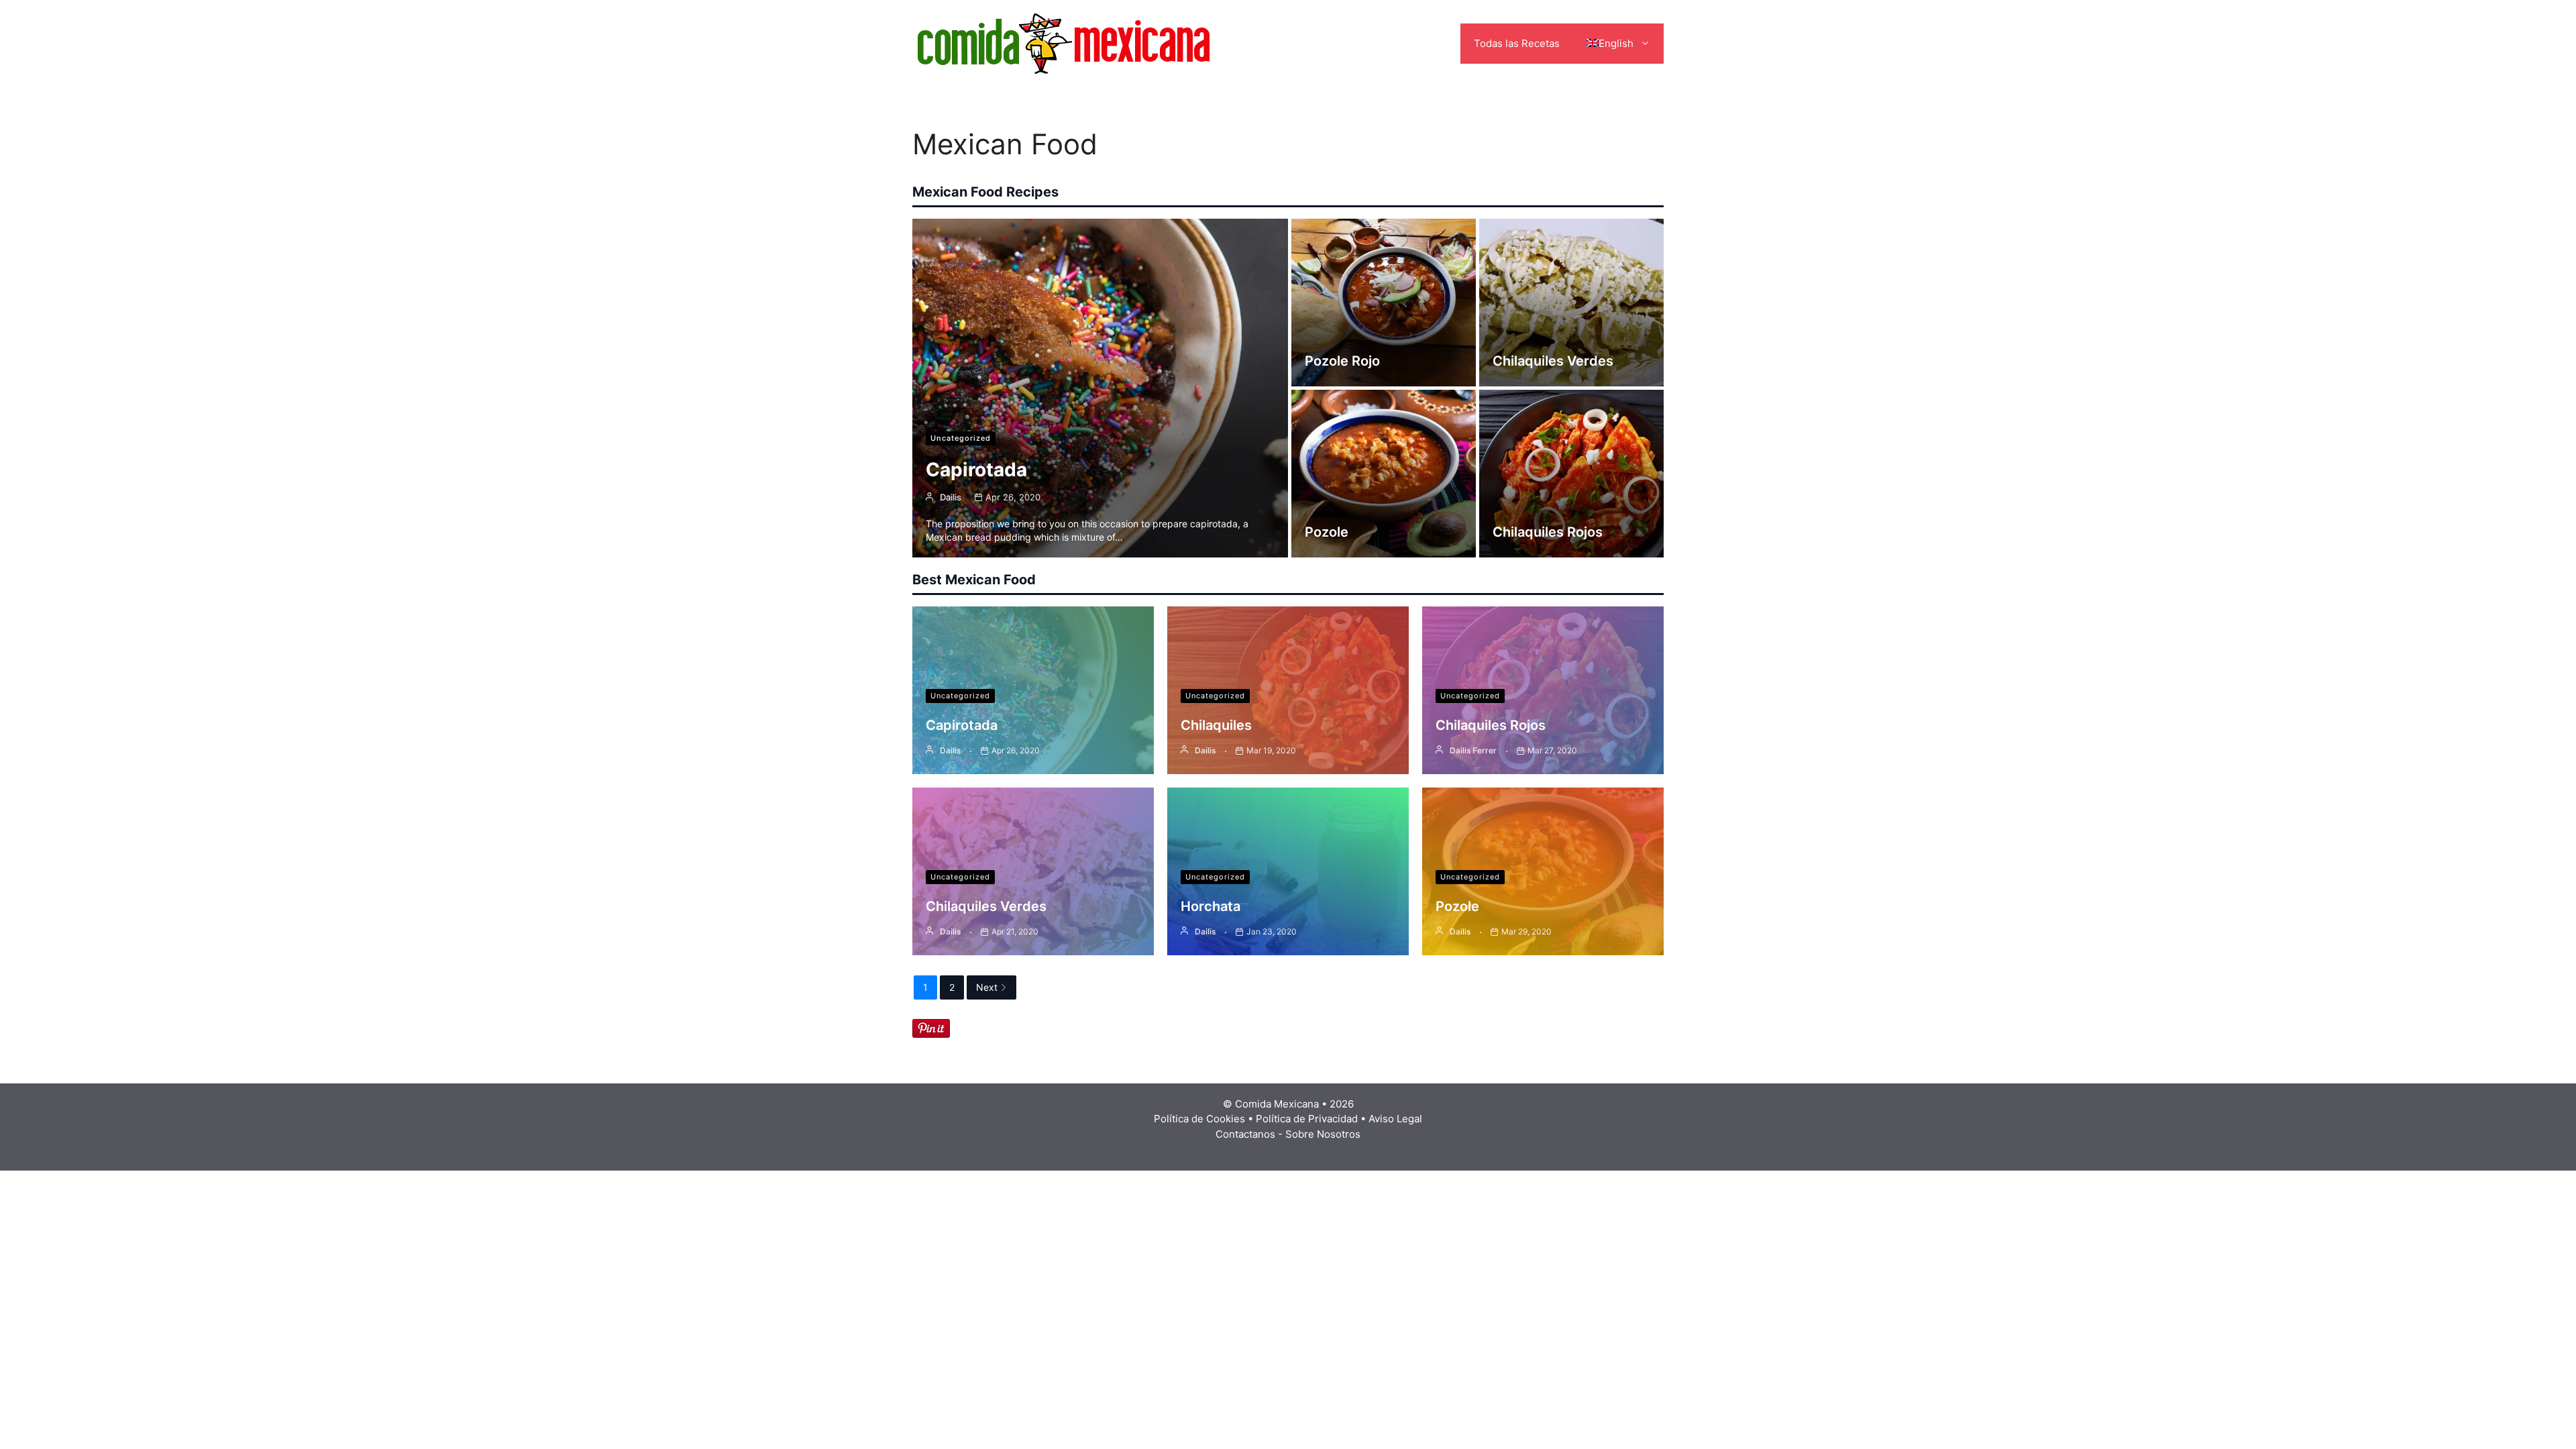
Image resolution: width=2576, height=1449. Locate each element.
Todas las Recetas (1517, 43)
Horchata (1211, 906)
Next (987, 987)
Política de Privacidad (1307, 1119)
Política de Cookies (1199, 1119)
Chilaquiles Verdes (1553, 361)
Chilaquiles (1216, 725)
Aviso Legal (1395, 1119)
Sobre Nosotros (1323, 1134)
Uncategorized (961, 438)
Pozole (1327, 532)
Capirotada (976, 470)
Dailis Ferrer (1473, 750)
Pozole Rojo (1342, 361)
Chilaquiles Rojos (1548, 532)
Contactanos (1245, 1134)
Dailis (951, 497)
